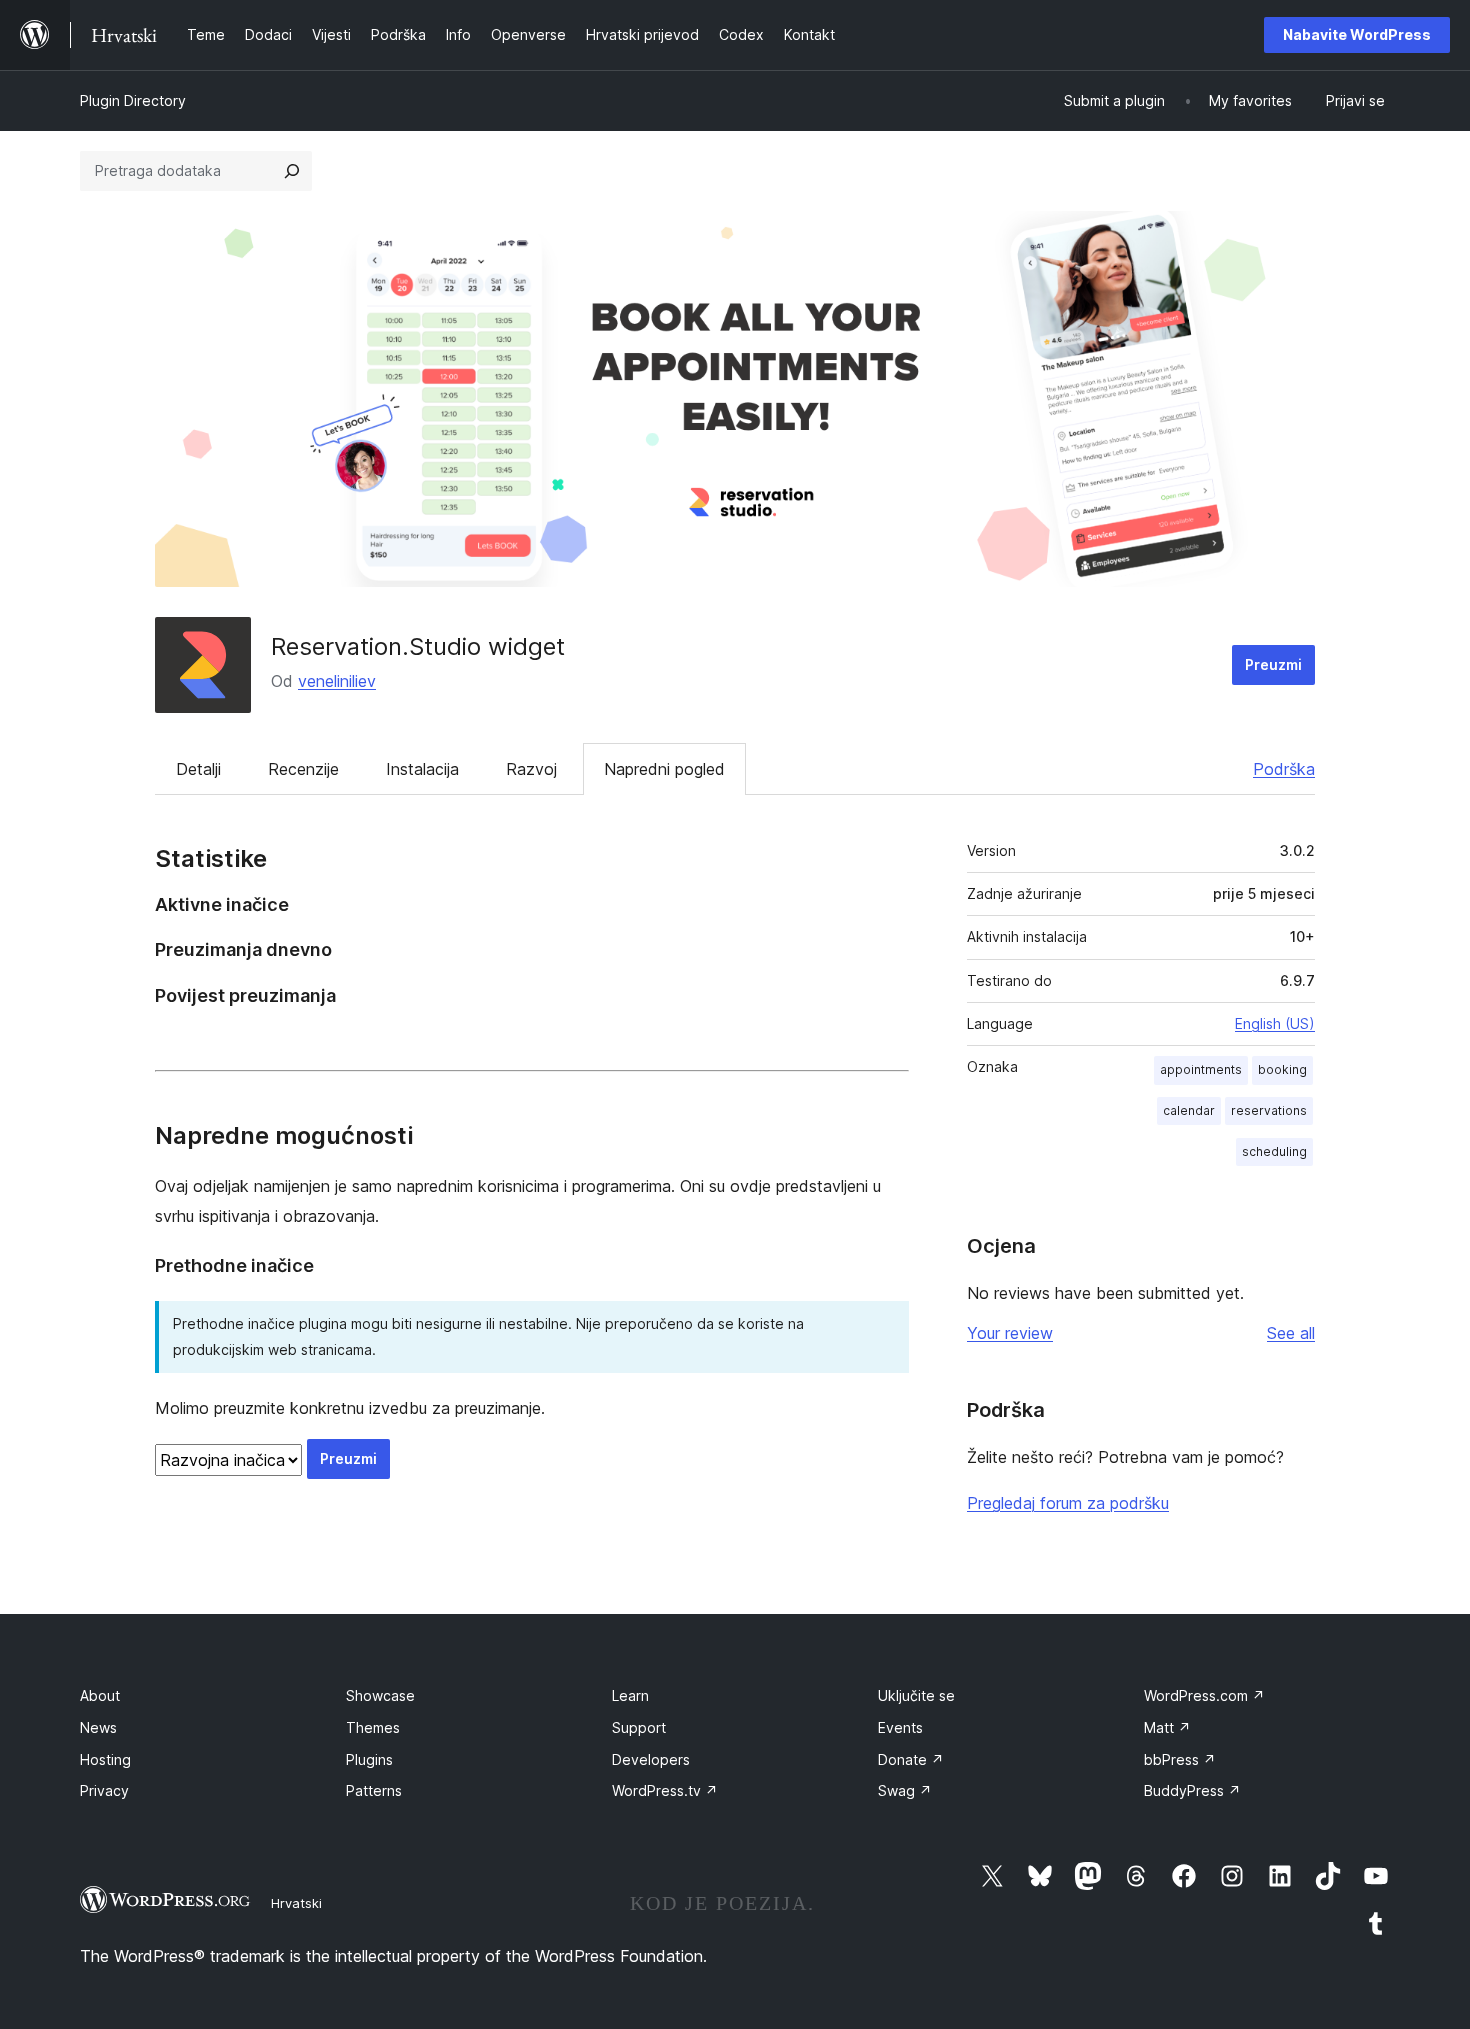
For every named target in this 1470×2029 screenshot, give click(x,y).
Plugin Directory (133, 100)
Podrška (1284, 769)
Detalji (198, 769)
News (98, 1727)
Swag (905, 1790)
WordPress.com (1204, 1695)
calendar (1189, 1110)
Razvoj (531, 769)
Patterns (374, 1790)
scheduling (1274, 1151)
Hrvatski (296, 1903)
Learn (630, 1695)
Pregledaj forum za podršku (1068, 1503)
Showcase (380, 1695)
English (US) (1275, 1023)
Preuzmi (1273, 664)
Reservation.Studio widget (418, 646)
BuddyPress (1192, 1790)
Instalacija (422, 769)
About (100, 1695)
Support (639, 1727)
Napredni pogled (664, 769)
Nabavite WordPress (1357, 34)
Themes (373, 1727)
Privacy (104, 1790)
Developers (651, 1759)
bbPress (1180, 1759)
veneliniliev (337, 681)
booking (1282, 1069)
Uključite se (916, 1695)
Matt (1167, 1727)
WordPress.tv (665, 1790)
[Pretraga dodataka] (292, 171)
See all (1291, 1333)
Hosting (105, 1759)
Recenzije (303, 769)
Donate (911, 1759)
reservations (1269, 1110)
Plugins (369, 1759)
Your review (1010, 1333)
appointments (1201, 1069)
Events (900, 1727)
